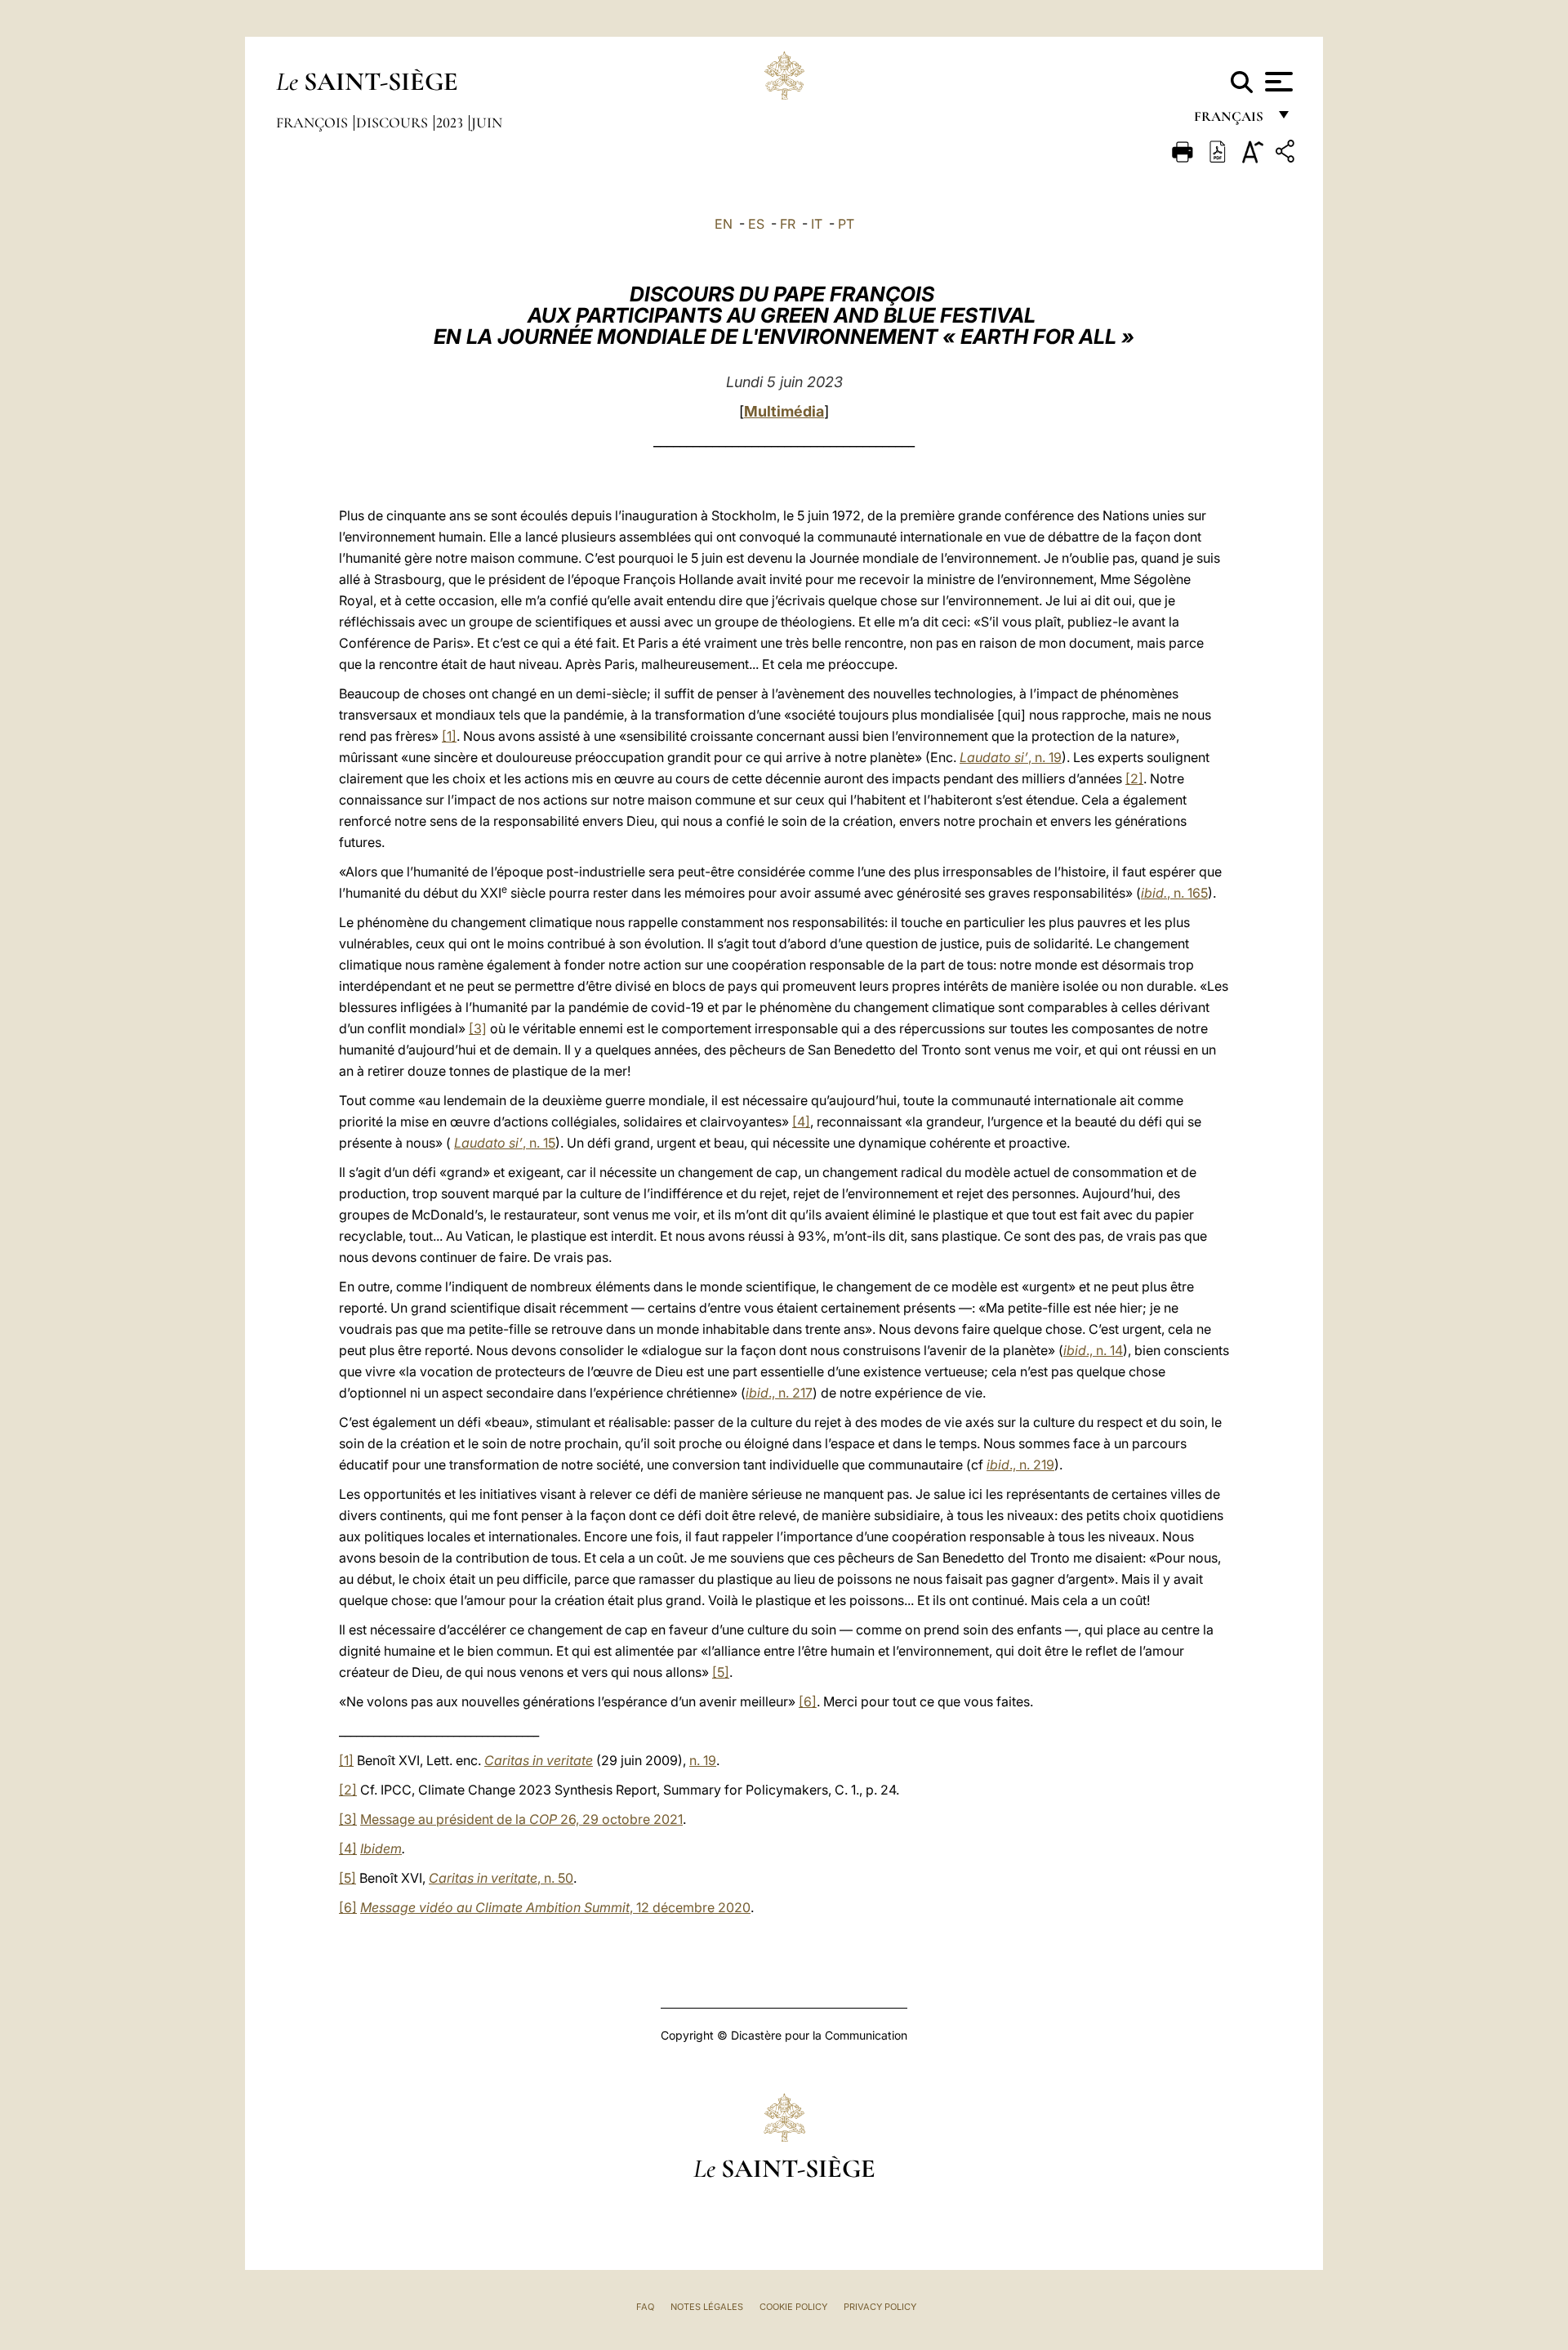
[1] (449, 736)
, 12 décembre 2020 (555, 1907)
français (1230, 120)
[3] (478, 1028)
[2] (1134, 778)
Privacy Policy (880, 2307)
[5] (721, 1672)
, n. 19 (1011, 757)
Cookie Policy (793, 2307)
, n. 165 (1174, 893)
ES (756, 224)
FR (788, 224)
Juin (487, 123)
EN (724, 224)
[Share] (1287, 154)
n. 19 (703, 1760)
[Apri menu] (1277, 82)
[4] (801, 1121)
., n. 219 (1020, 1465)
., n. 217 (779, 1393)
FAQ (645, 2307)
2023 (451, 123)
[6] (808, 1701)
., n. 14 (1093, 1350)
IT (817, 224)
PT (846, 224)
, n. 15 (505, 1143)
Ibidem (381, 1848)
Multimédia (784, 411)
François (314, 123)
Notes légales (707, 2307)
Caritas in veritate (539, 1760)
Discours (394, 123)
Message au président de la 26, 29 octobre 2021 (521, 1819)
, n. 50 (501, 1878)
